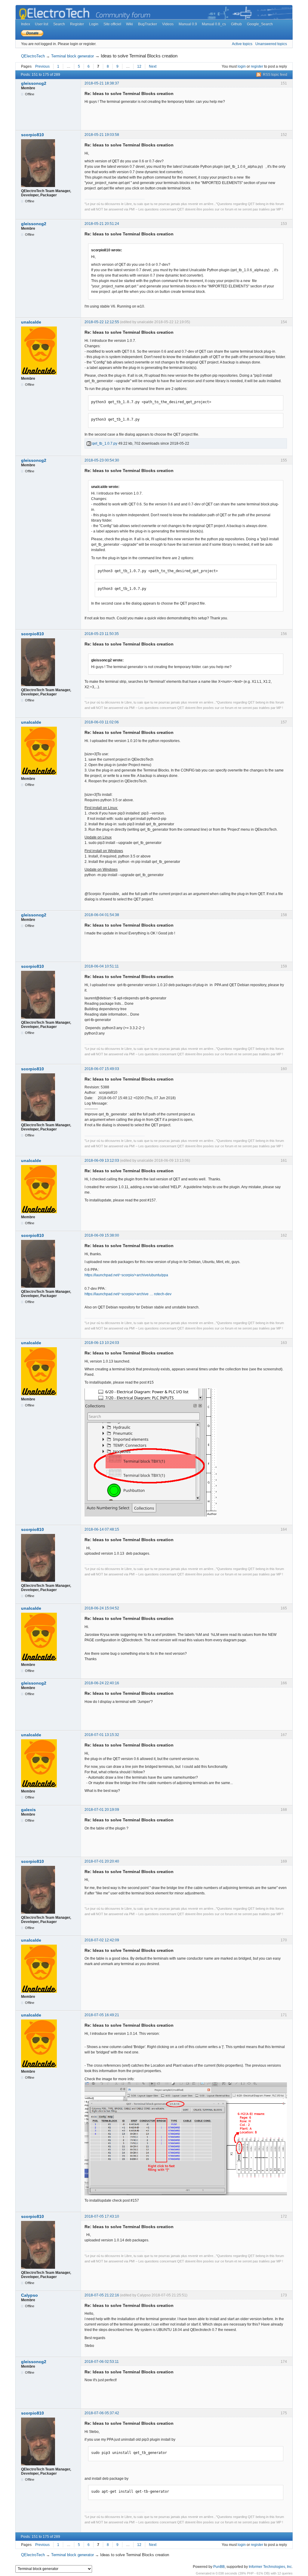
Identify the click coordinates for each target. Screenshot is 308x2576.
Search (59, 24)
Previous (42, 66)
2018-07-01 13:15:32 (102, 1735)
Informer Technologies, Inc (270, 2567)
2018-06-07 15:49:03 (102, 1069)
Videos (168, 24)
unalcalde (31, 322)
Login (94, 24)
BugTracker (148, 24)
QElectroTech (33, 56)
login (242, 66)
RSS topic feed (275, 75)
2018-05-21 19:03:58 (102, 135)
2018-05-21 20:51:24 (102, 224)
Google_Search (260, 24)
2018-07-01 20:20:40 (102, 1861)
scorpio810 (32, 135)
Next (153, 66)
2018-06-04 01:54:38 (102, 915)
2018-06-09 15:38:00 (102, 1235)
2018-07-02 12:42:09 (102, 1940)
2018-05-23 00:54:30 (102, 460)
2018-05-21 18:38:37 (102, 83)
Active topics (242, 44)
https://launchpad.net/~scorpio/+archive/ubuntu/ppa (126, 1275)
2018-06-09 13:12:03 (102, 1161)
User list (42, 24)
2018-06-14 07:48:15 (102, 1529)
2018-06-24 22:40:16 (102, 1683)
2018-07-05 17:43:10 (102, 2216)
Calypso (29, 2295)
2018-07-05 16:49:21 (102, 2015)
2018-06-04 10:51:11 (102, 966)
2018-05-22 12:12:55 (102, 322)
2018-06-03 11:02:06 (102, 722)
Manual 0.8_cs (214, 24)
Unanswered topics (271, 44)
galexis (28, 1810)
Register (77, 24)
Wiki (129, 24)
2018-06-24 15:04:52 (102, 1608)
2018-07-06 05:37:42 (102, 2413)
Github (236, 24)
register (257, 66)
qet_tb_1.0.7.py (104, 443)
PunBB (219, 2567)
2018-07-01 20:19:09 (102, 1810)
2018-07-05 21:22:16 (102, 2295)
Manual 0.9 (188, 24)
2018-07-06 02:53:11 (102, 2362)
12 (139, 66)
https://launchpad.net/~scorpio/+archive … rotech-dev (128, 1294)
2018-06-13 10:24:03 (102, 1343)
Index (26, 24)
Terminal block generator (72, 56)
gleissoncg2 (34, 83)
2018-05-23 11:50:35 (102, 634)
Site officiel (112, 24)
